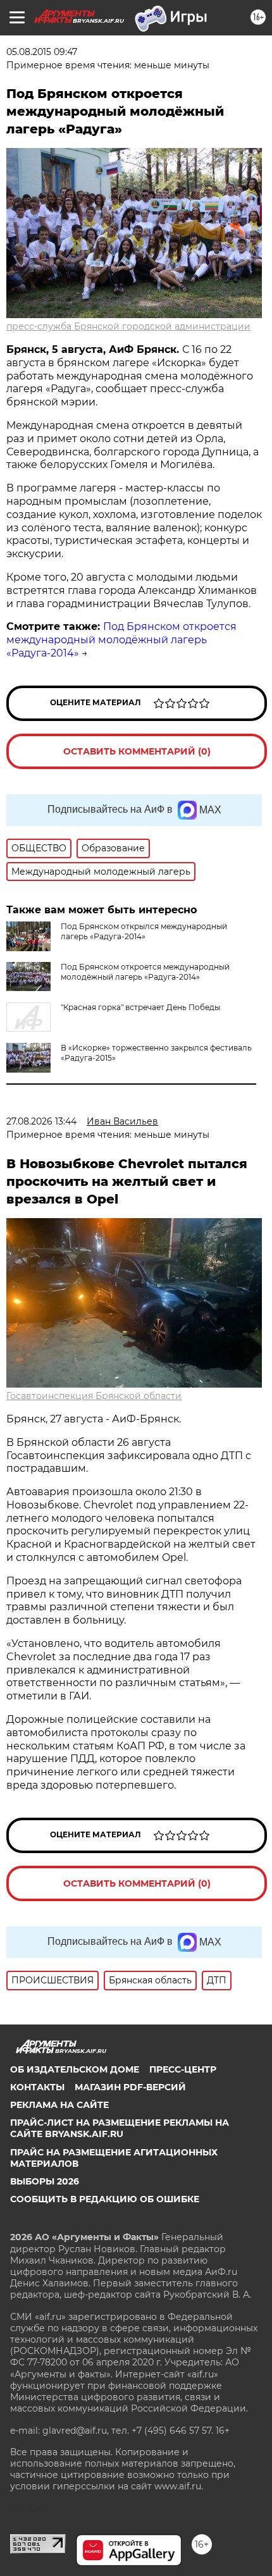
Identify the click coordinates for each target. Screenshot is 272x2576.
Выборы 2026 (45, 2181)
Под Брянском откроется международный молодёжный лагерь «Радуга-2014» (121, 640)
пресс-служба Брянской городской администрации (128, 326)
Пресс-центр (183, 2069)
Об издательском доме (75, 2069)
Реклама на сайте (59, 2105)
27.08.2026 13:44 (41, 1121)
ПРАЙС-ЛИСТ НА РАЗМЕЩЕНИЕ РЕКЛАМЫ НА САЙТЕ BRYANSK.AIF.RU (120, 2128)
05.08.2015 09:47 (42, 52)
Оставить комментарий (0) (137, 751)
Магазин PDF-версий (130, 2087)
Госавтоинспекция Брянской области (94, 1396)
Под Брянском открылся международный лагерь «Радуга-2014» (144, 931)
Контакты (37, 2087)
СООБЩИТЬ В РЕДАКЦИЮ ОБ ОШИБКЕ (105, 2199)
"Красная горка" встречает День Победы (140, 1007)
